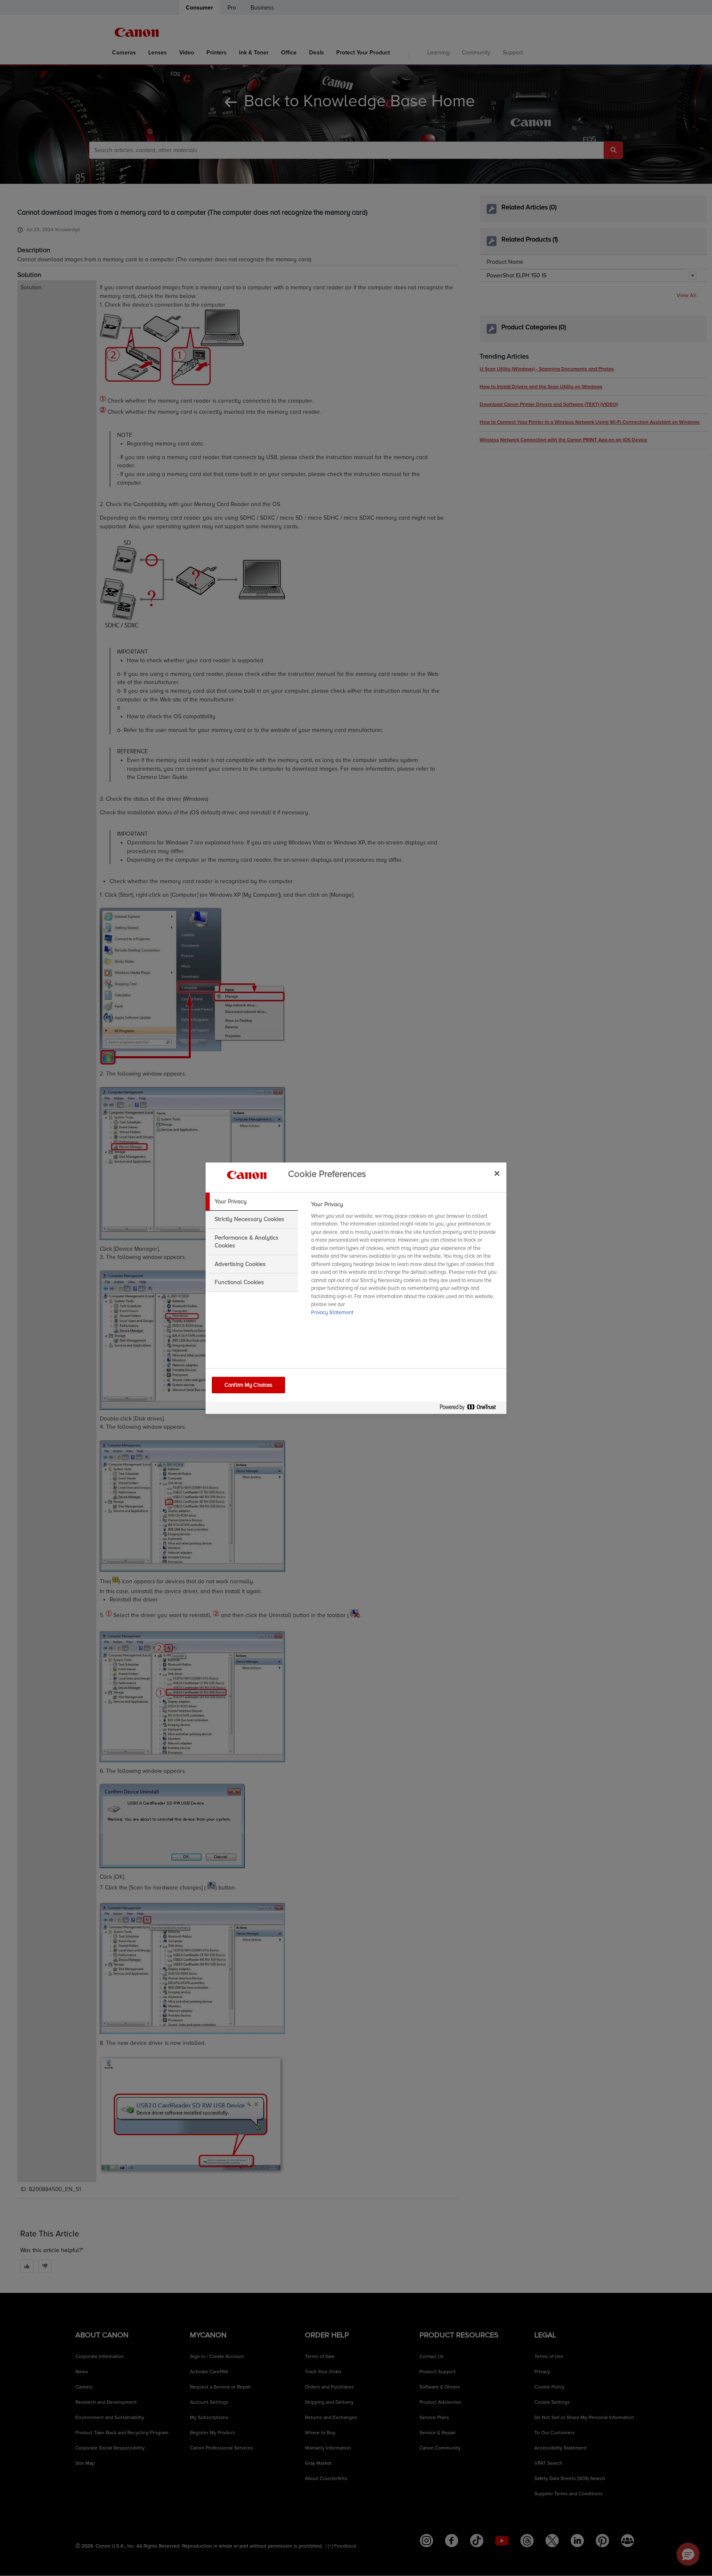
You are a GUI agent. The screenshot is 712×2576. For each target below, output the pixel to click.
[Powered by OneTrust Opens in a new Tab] (471, 1409)
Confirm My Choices (248, 1385)
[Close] (497, 1174)
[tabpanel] (405, 1261)
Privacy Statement (332, 1313)
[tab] (252, 1202)
